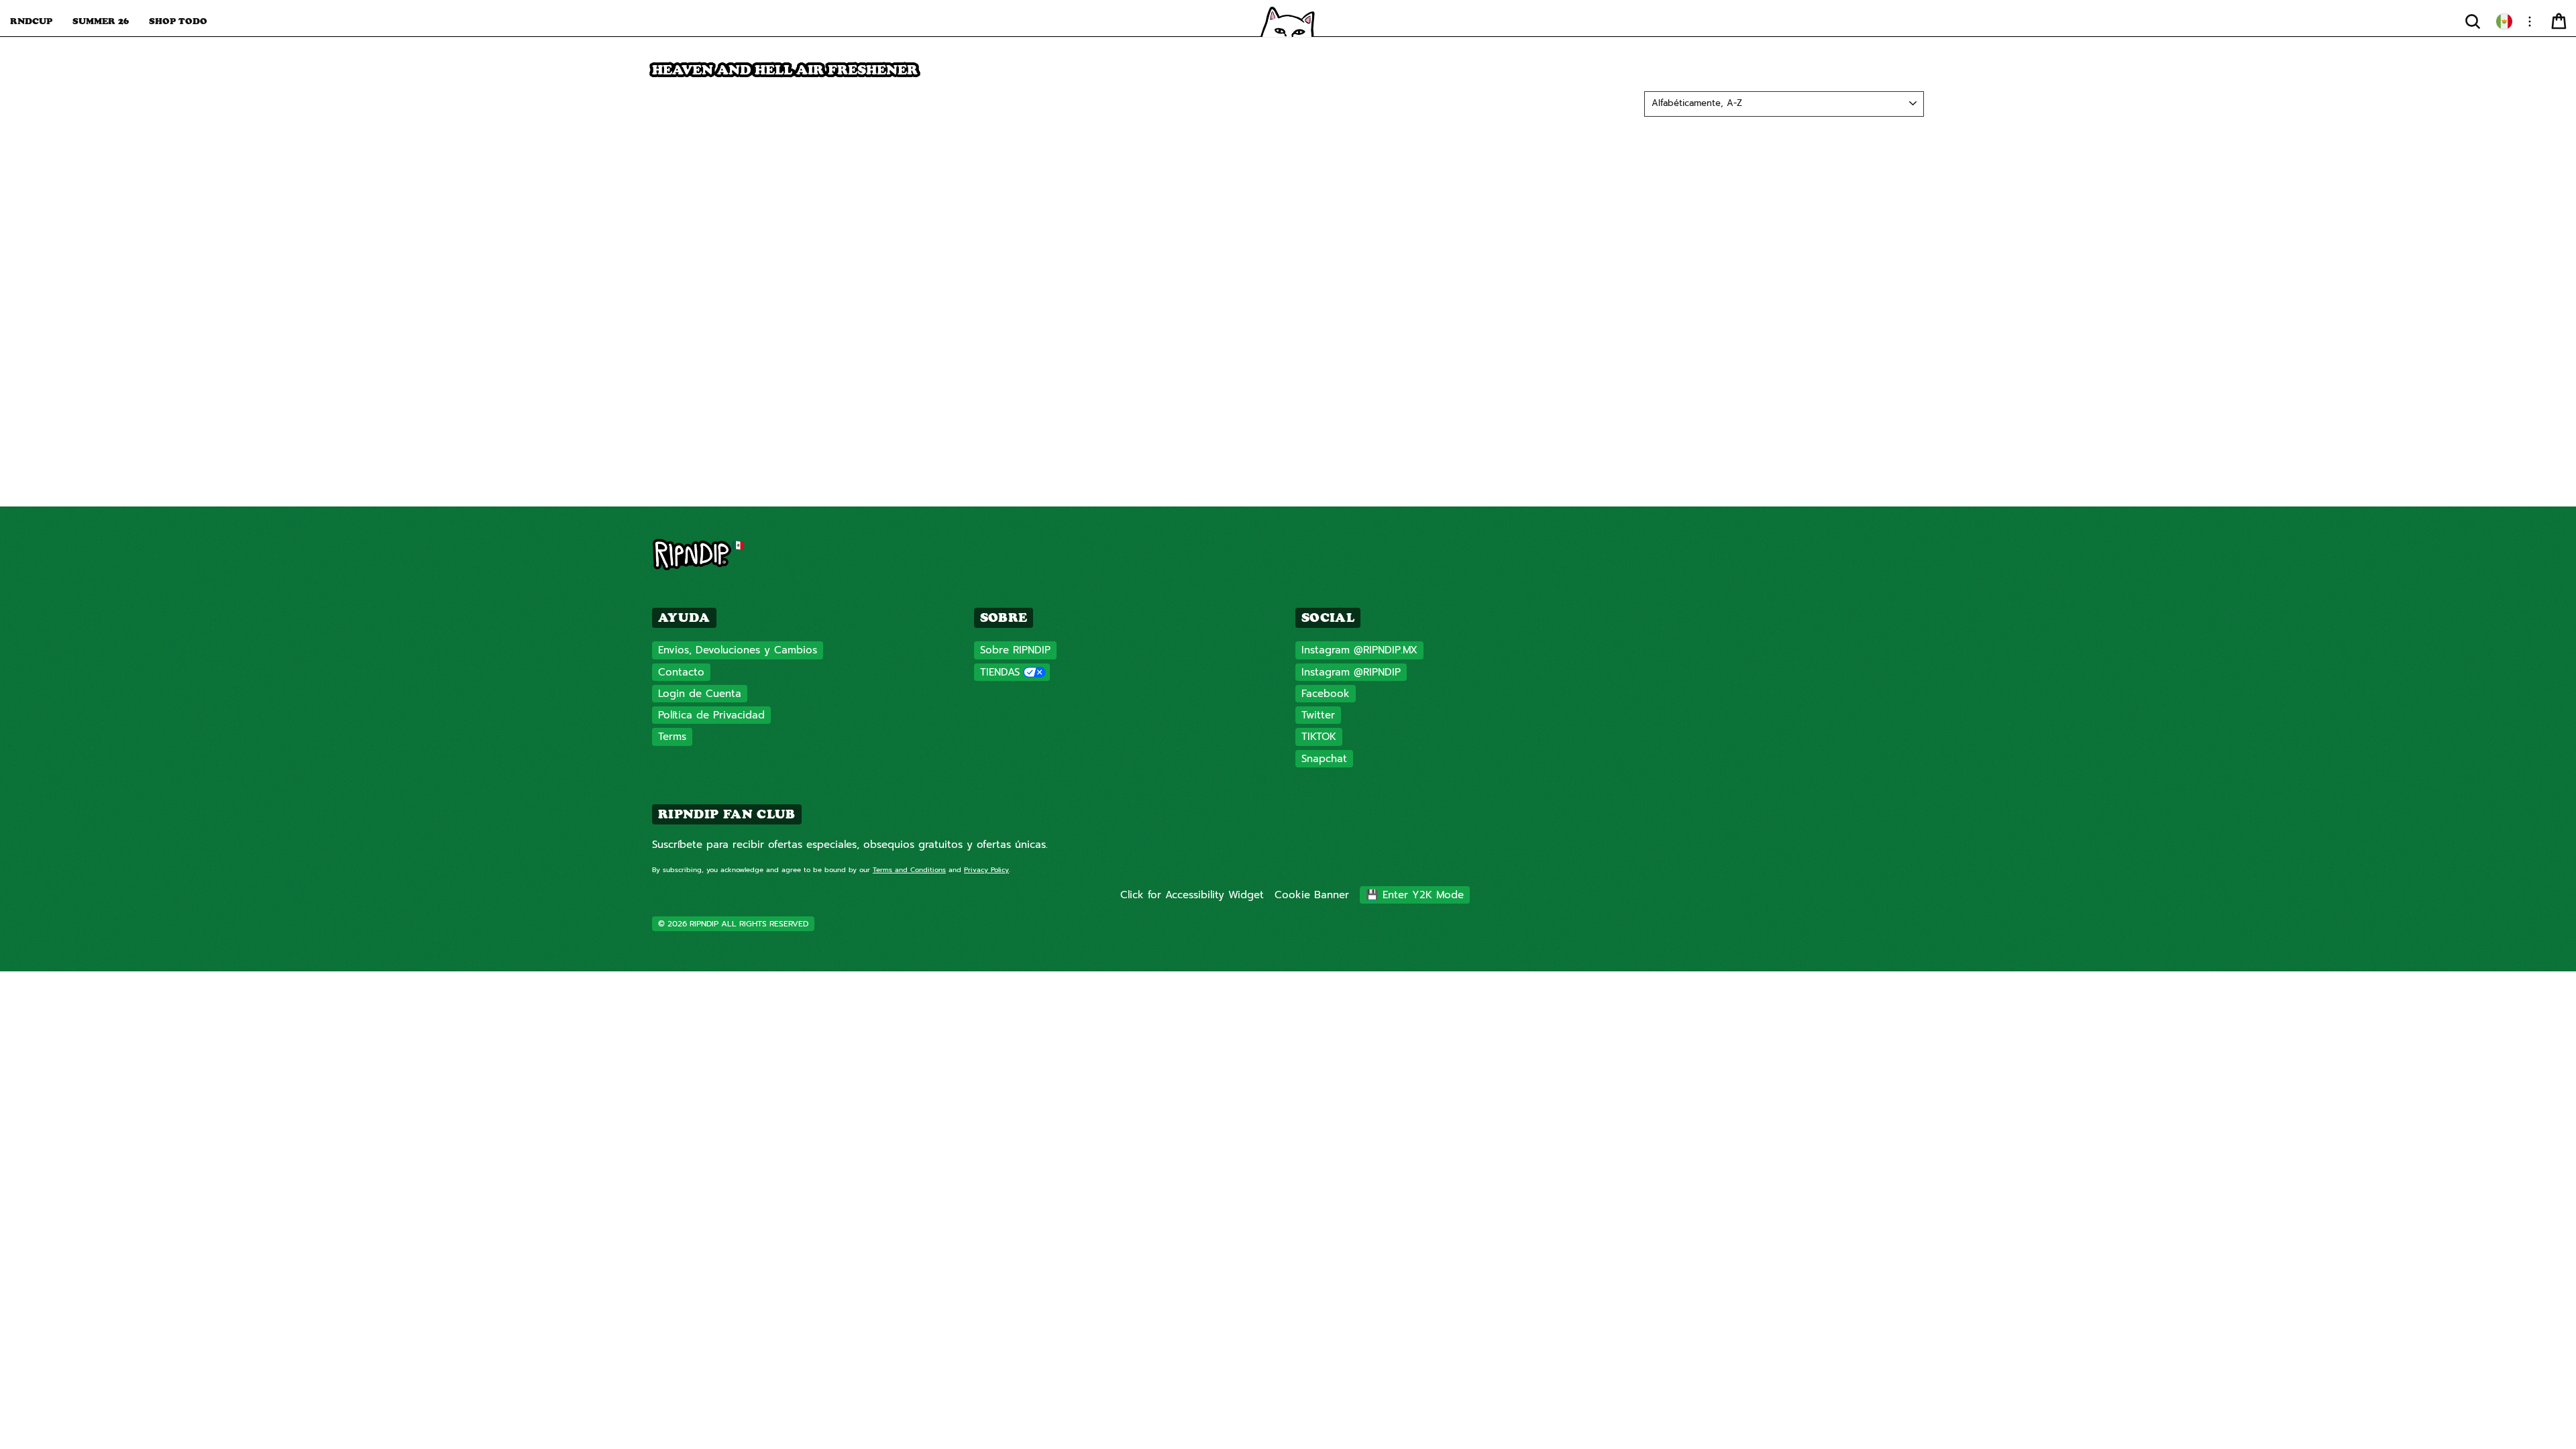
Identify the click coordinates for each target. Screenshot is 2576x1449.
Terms (672, 737)
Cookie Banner (1312, 895)
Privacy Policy (986, 870)
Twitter (1318, 715)
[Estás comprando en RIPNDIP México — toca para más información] (2504, 21)
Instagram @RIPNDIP (1351, 672)
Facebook (1326, 694)
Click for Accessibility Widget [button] (1192, 895)
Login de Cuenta (700, 694)
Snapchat (1324, 759)
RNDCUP (31, 21)
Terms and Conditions (909, 870)
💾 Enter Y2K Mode (1415, 895)
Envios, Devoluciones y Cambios (738, 650)
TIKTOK (1319, 737)
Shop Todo (178, 21)
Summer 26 (101, 21)
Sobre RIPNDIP (1015, 650)
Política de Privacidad (711, 715)
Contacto (681, 672)
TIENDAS (1000, 672)
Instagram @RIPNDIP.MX (1359, 650)
